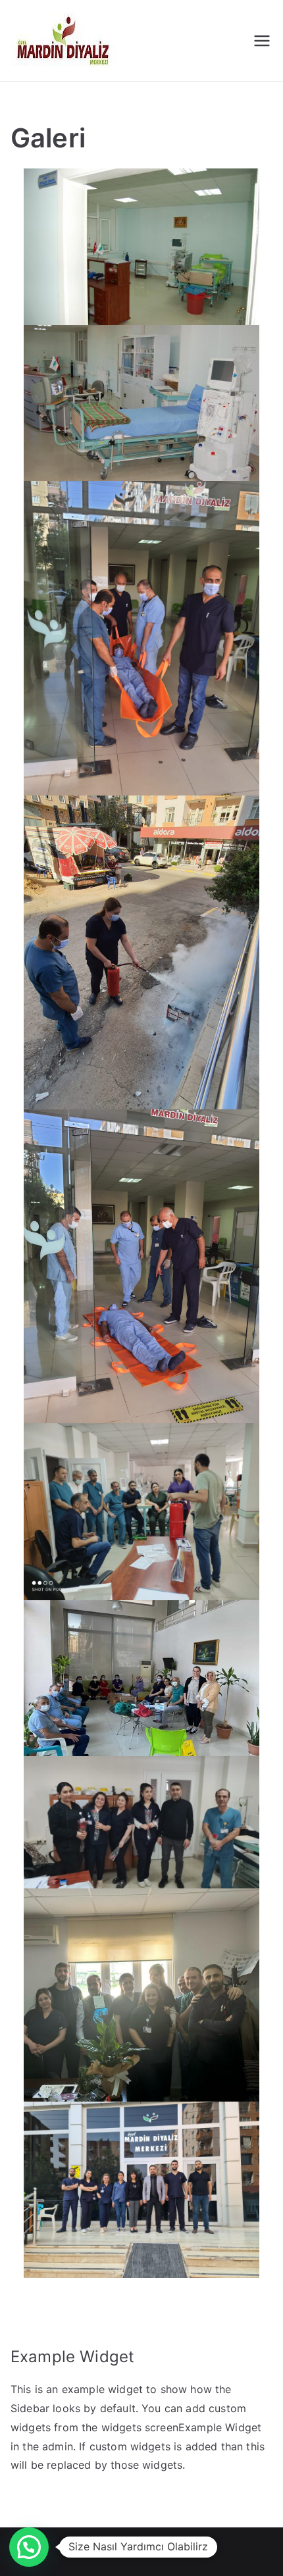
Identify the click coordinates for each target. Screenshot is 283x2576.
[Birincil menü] (262, 41)
